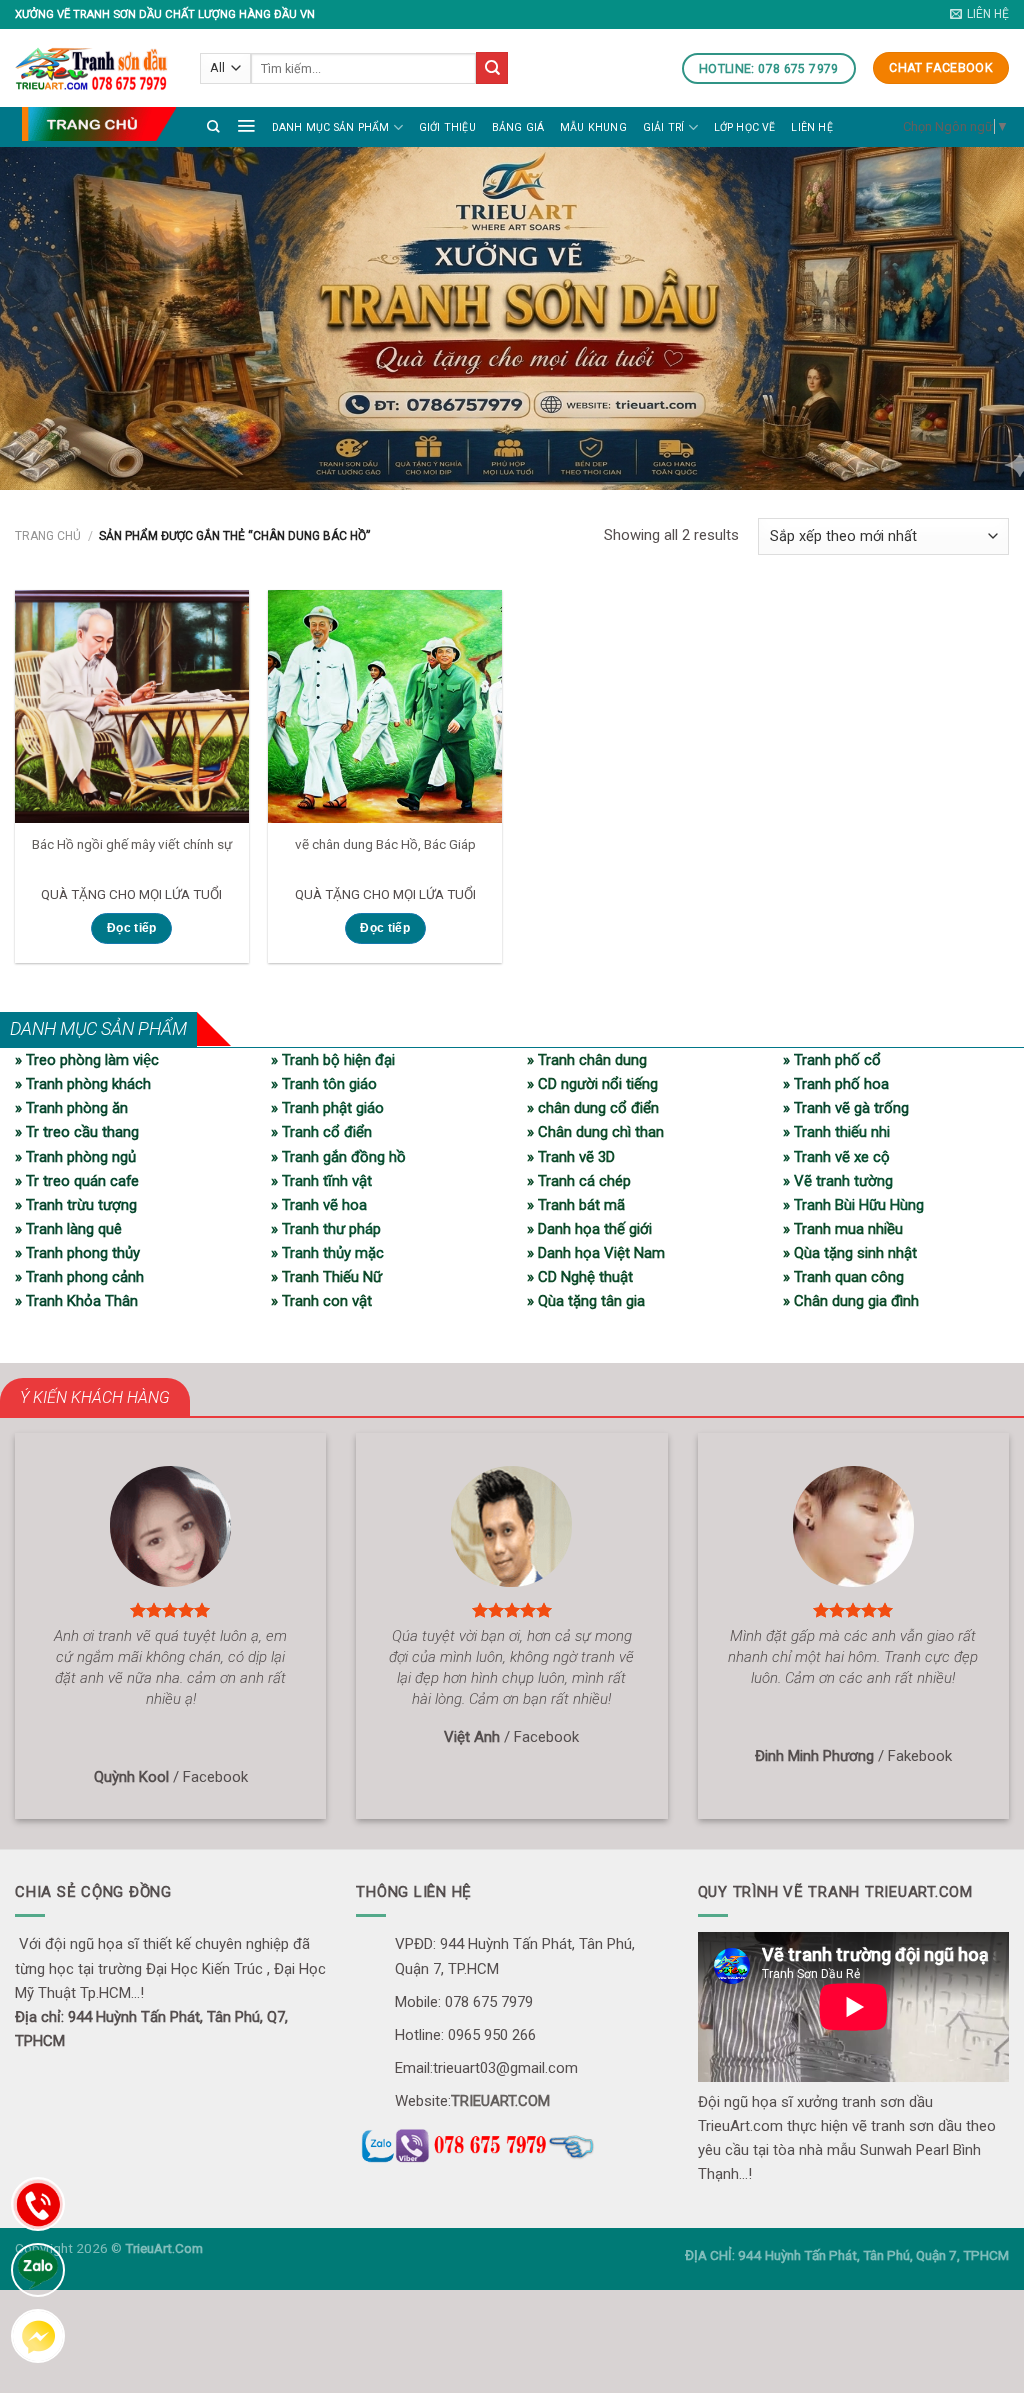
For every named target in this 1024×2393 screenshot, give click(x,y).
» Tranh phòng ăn (71, 1108)
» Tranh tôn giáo (324, 1084)
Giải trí (664, 127)
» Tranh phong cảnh (79, 1277)
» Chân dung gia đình (851, 1301)
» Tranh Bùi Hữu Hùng (853, 1205)
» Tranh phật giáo (327, 1108)
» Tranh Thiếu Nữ (326, 1277)
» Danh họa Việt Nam (596, 1253)
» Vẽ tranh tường (838, 1181)
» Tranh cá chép (579, 1181)
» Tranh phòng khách (83, 1084)
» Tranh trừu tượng (76, 1205)
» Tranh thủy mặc (327, 1253)
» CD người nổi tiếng (592, 1084)
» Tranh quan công (843, 1277)
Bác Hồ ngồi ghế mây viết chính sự (132, 844)
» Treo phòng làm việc (87, 1060)
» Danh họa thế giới (589, 1229)
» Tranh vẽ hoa (319, 1205)
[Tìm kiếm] (213, 126)
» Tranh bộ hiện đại (333, 1060)
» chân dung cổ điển (593, 1108)
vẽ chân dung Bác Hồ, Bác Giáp (385, 844)
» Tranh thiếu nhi (836, 1132)
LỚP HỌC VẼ (745, 127)
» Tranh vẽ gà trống (846, 1108)
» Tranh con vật (321, 1301)
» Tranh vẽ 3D (571, 1157)
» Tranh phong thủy (77, 1253)
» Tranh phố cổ (832, 1060)
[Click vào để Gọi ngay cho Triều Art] (511, 2143)
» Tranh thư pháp (326, 1229)
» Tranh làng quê (68, 1229)
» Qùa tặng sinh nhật (850, 1253)
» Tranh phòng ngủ (75, 1157)
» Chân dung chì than (595, 1132)
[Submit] (492, 68)
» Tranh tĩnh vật (321, 1181)
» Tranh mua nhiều (843, 1229)
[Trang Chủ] (99, 123)
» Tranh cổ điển (321, 1132)
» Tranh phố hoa (836, 1084)
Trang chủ (48, 536)
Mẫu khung (593, 127)
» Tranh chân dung (587, 1060)
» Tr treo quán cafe (77, 1181)
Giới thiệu (447, 127)
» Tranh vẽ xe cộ (836, 1157)
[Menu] (246, 125)
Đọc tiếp (132, 928)
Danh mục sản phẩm (331, 127)
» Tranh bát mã (576, 1205)
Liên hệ (811, 127)
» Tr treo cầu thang (77, 1132)
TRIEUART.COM (500, 2101)
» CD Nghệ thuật (580, 1277)
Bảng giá (518, 127)
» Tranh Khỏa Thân (76, 1301)
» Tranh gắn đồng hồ (338, 1157)
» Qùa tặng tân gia (586, 1301)
